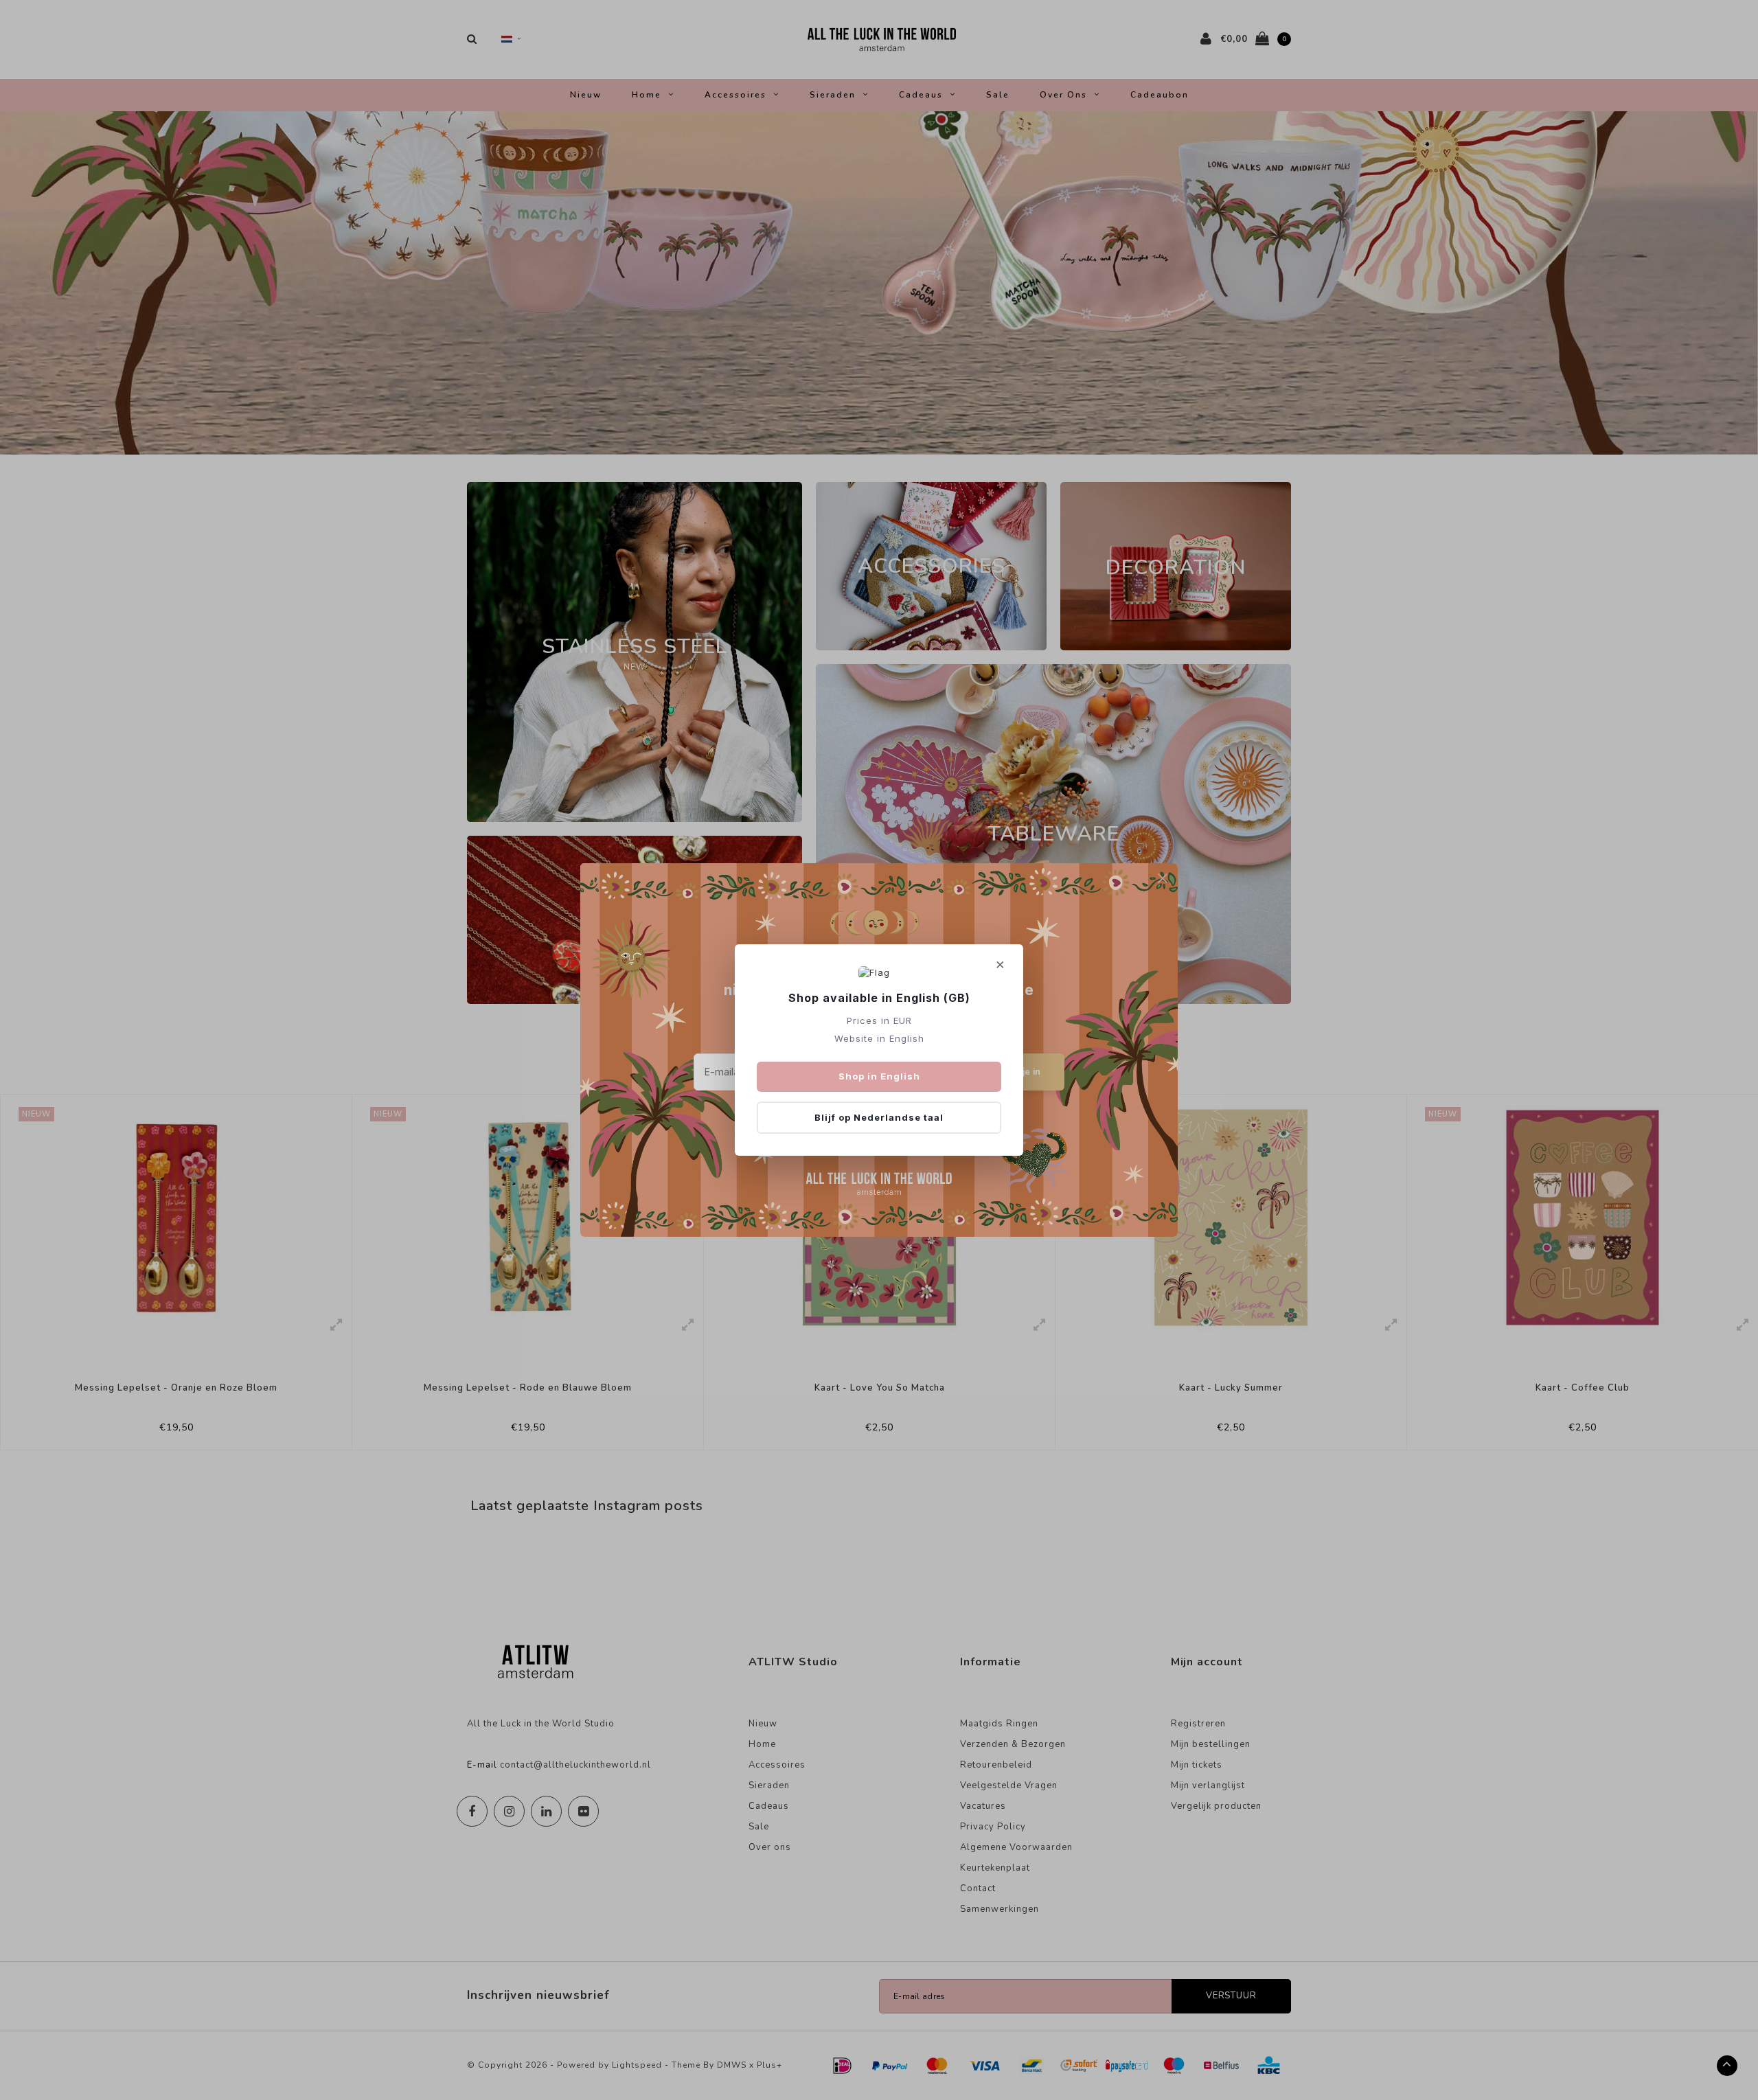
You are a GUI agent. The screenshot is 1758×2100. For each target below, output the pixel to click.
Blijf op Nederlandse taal (879, 1117)
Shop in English (879, 1076)
